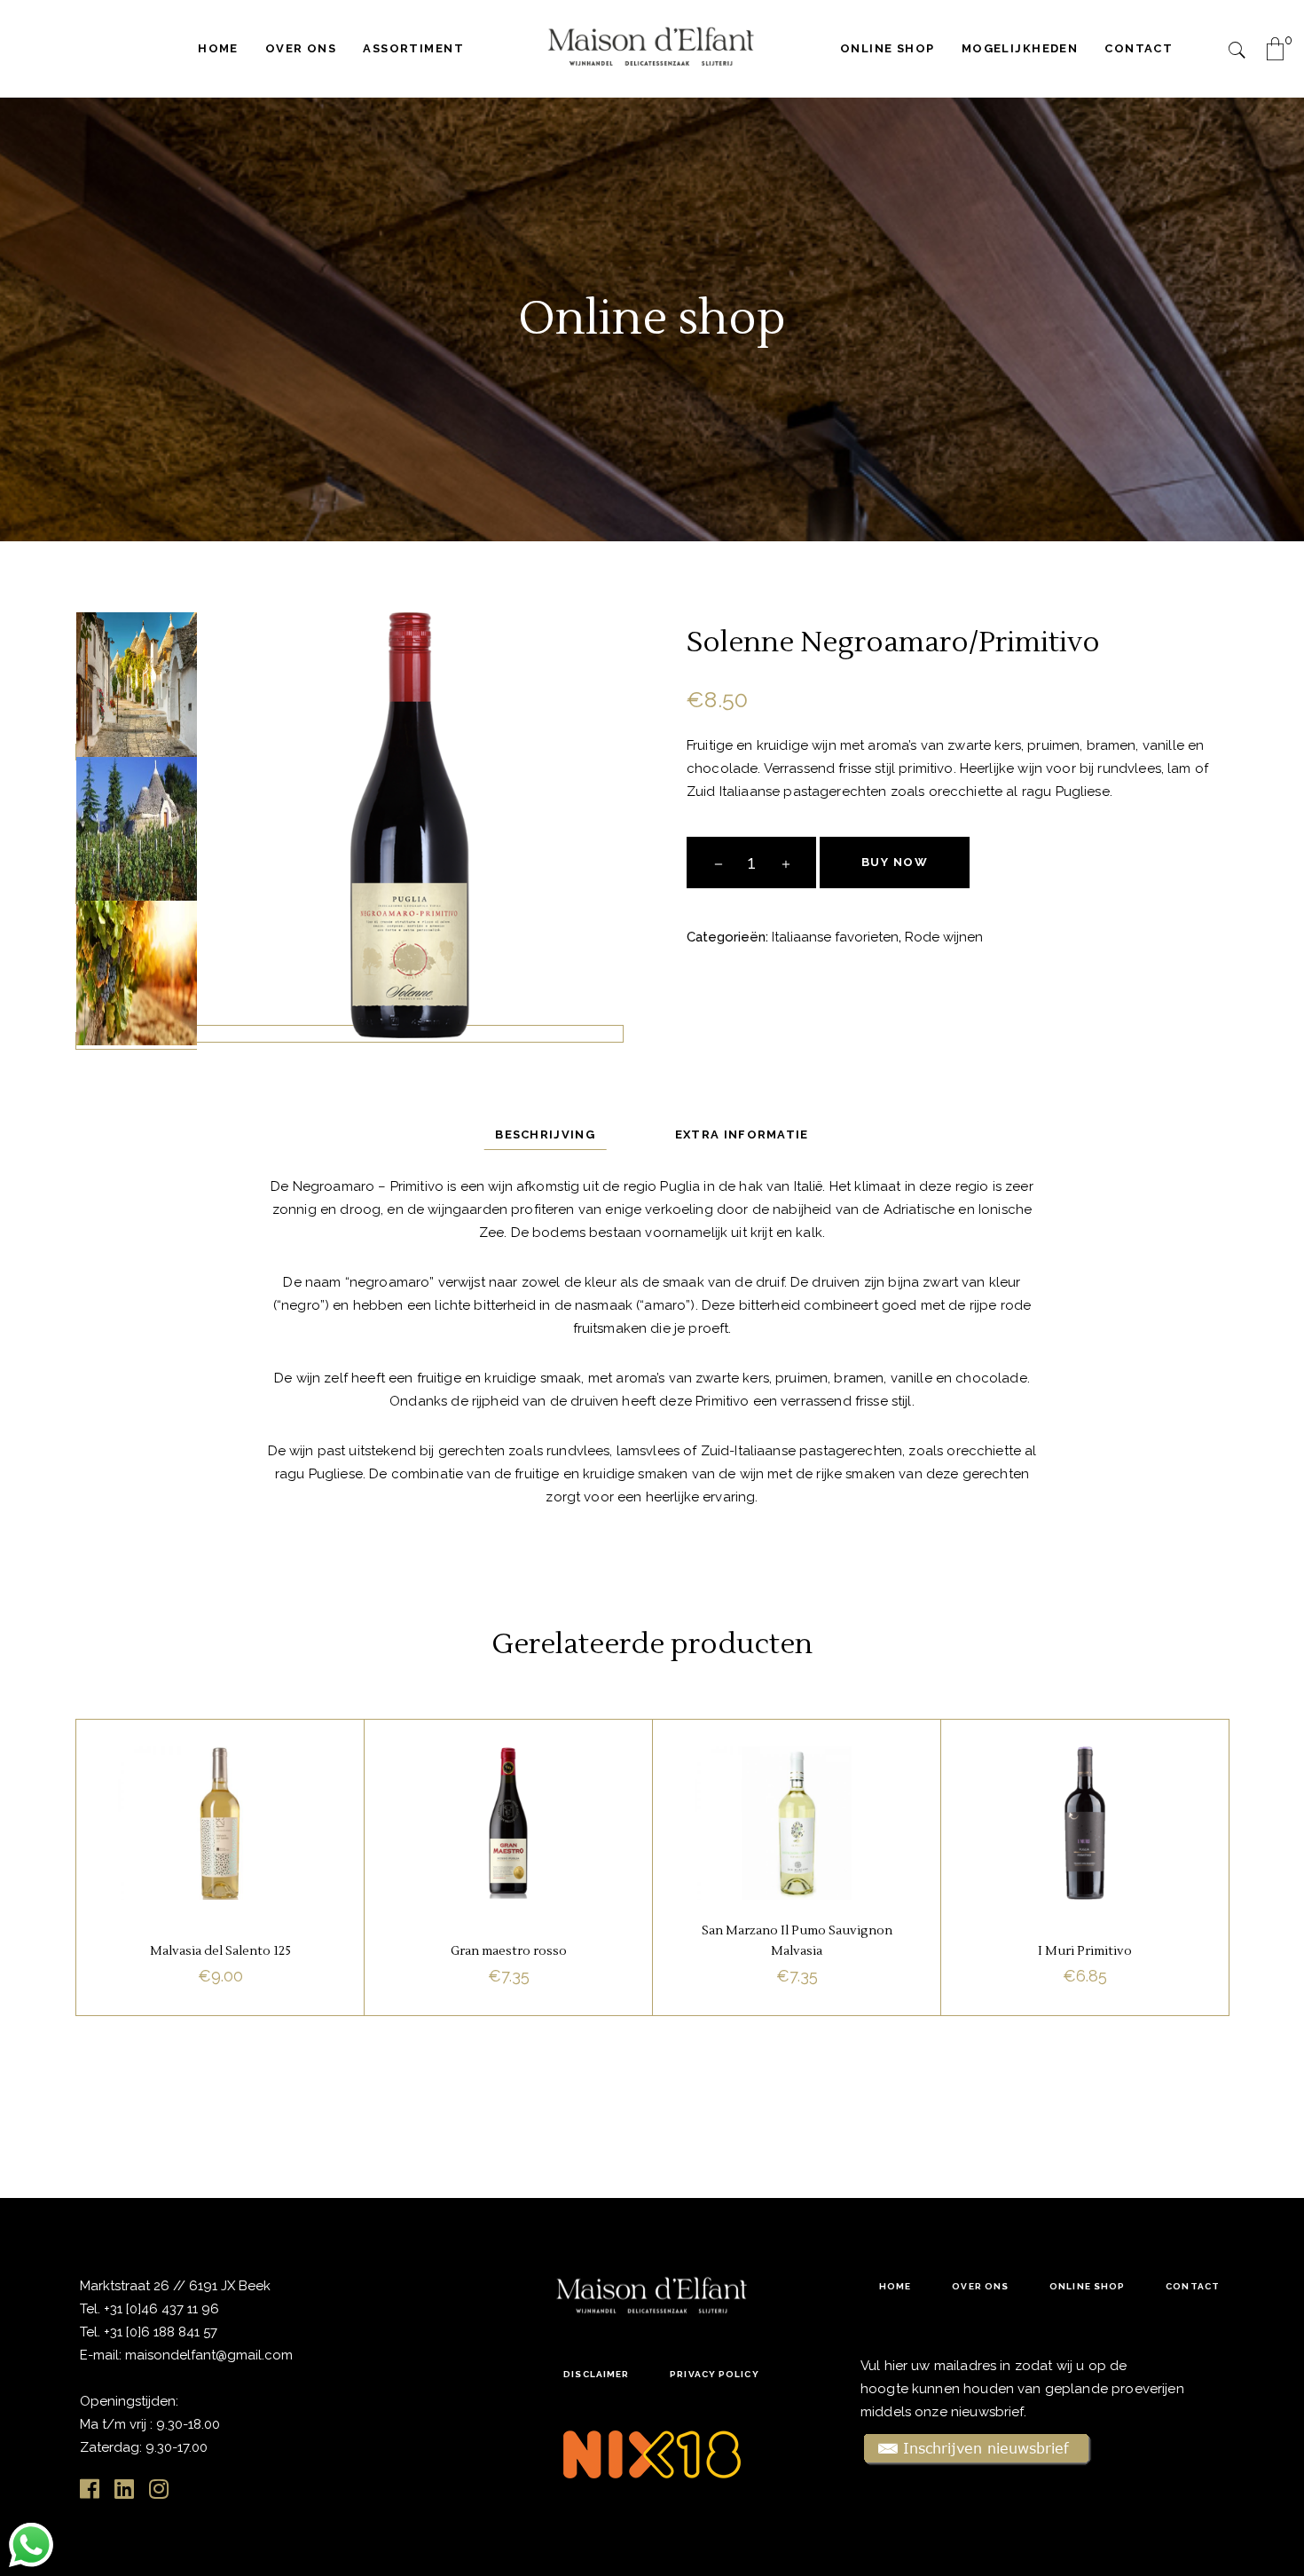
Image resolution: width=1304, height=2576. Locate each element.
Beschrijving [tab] (545, 1134)
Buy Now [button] (220, 1965)
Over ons (980, 2286)
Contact (1193, 2286)
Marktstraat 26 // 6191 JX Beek (175, 2286)
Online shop (1087, 2286)
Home (895, 2286)
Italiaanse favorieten (835, 937)
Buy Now (895, 862)
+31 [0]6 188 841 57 (161, 2332)
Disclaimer (596, 2374)
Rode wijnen (944, 937)
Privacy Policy (714, 2374)
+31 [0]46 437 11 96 (160, 2309)
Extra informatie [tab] (742, 1134)
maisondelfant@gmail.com (209, 2355)
